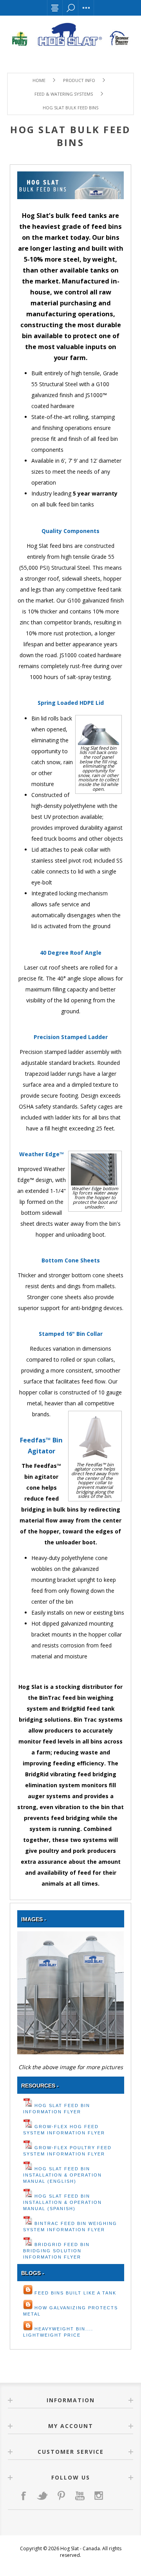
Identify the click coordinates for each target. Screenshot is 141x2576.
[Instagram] (99, 2496)
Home (39, 80)
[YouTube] (80, 2496)
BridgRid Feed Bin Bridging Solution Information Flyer (56, 2251)
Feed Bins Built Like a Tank (75, 2293)
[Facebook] (23, 2496)
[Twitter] (42, 2496)
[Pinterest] (61, 2496)
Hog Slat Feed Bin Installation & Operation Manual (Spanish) (62, 2202)
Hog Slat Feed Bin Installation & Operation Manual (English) (62, 2175)
